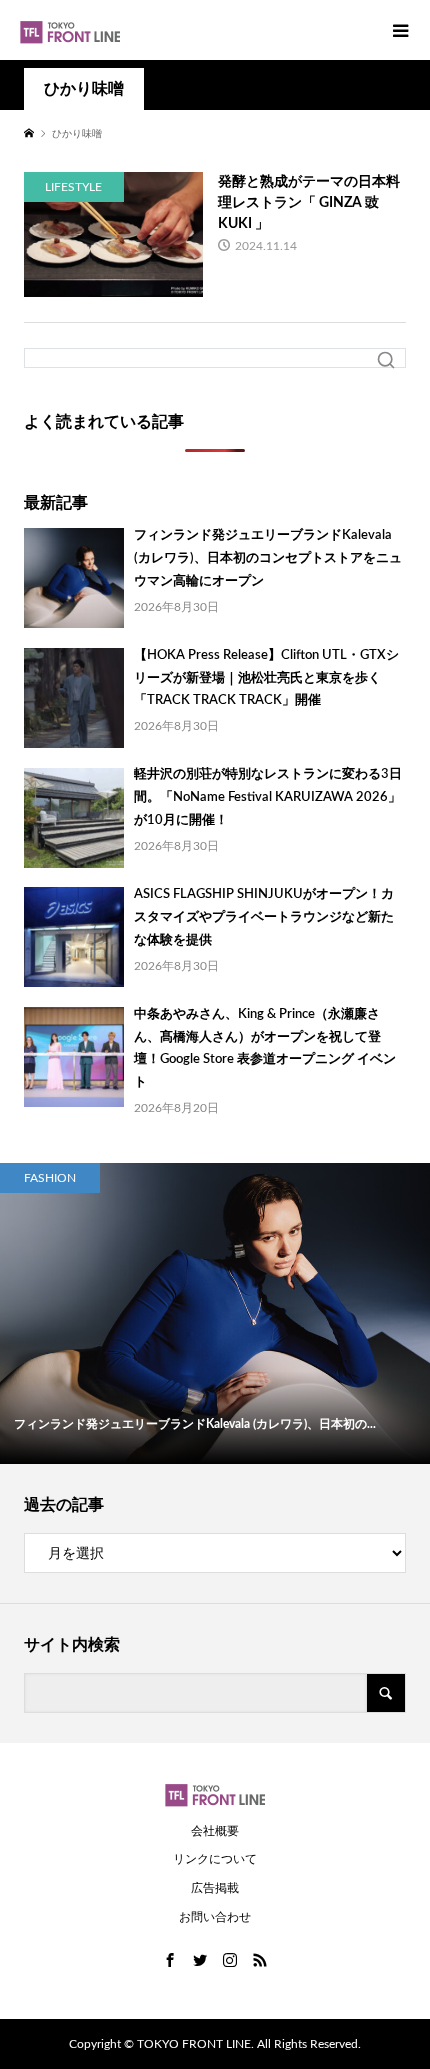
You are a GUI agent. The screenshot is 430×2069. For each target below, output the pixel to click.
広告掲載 (215, 1888)
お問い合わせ (215, 1917)
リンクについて (215, 1859)
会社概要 (215, 1831)
